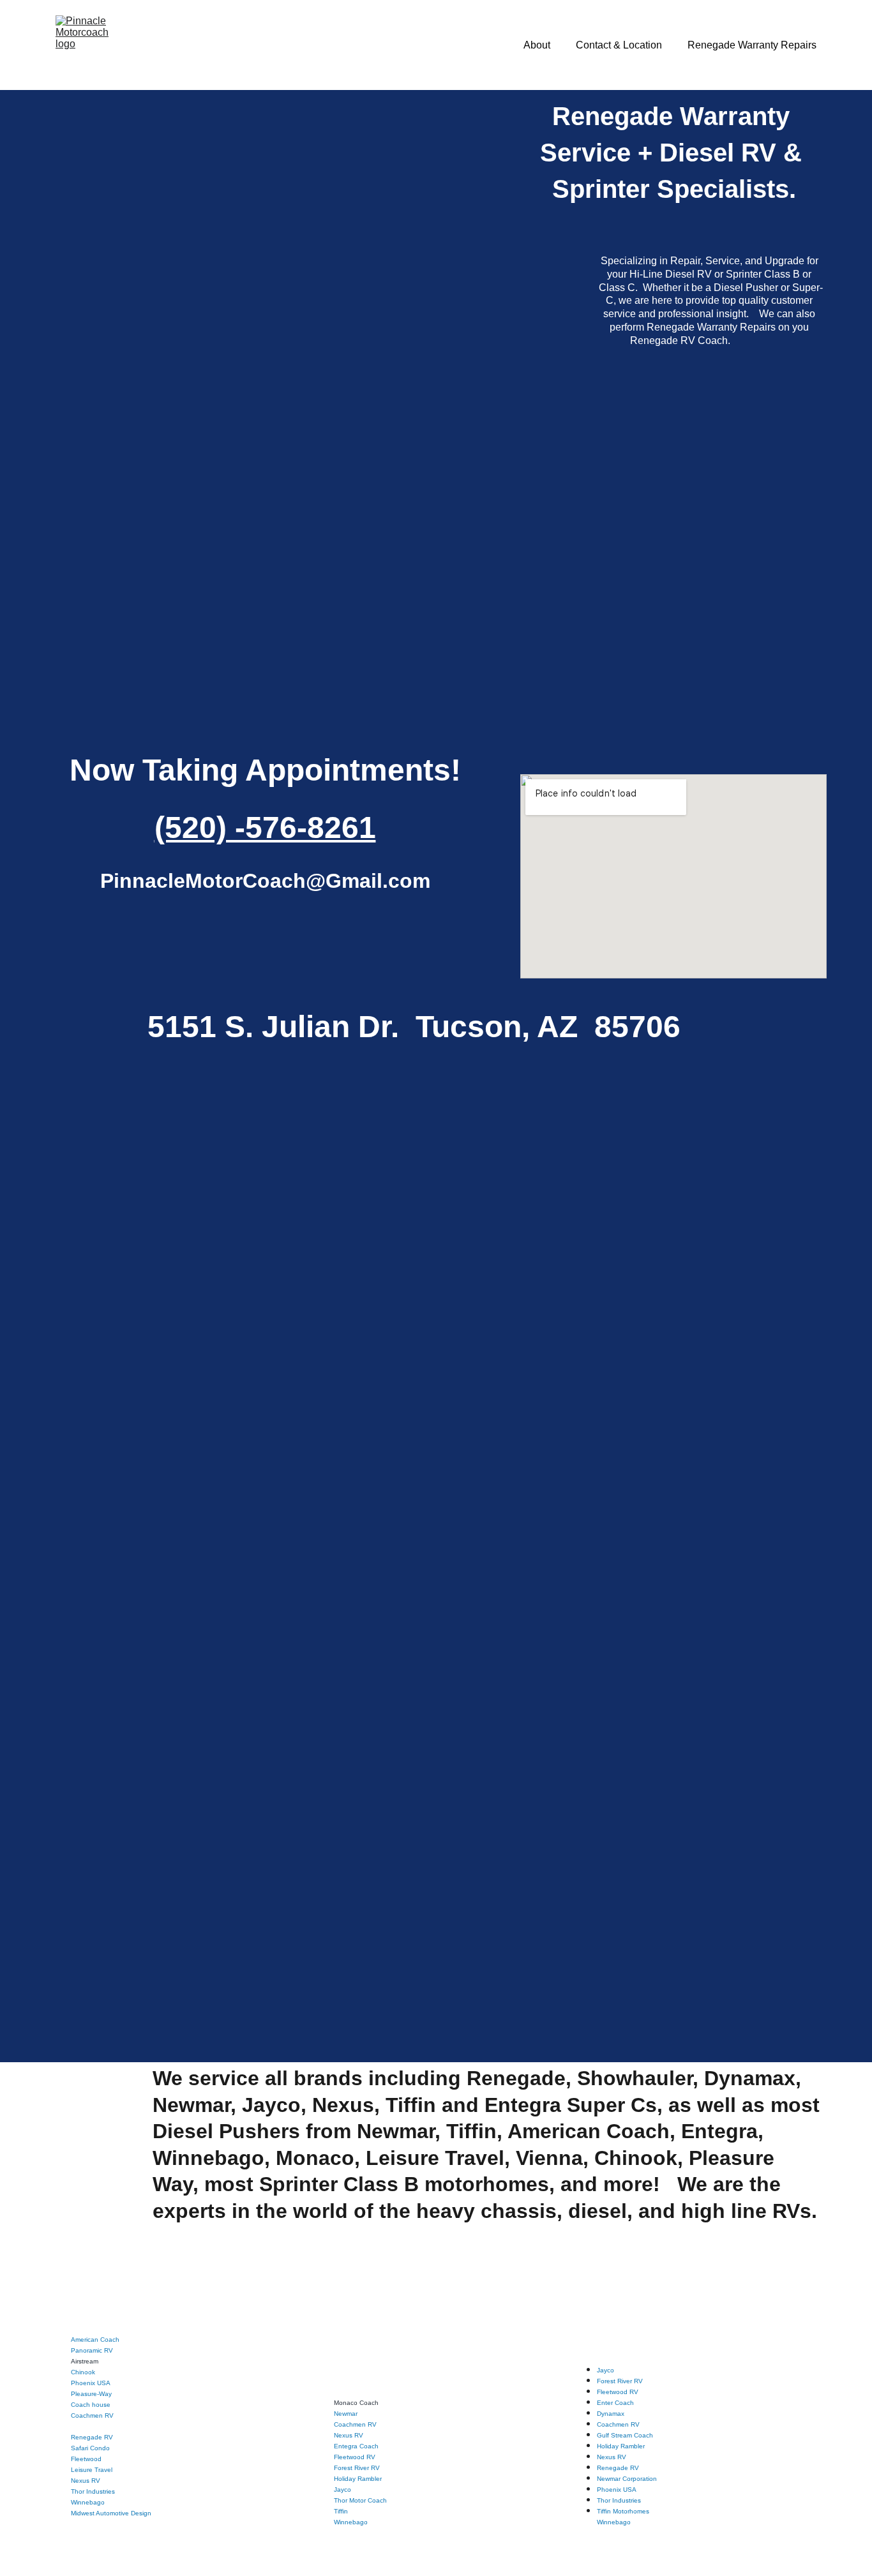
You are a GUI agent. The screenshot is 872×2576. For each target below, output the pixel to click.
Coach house (91, 2405)
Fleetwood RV (355, 2457)
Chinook (83, 2372)
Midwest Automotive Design (111, 2513)
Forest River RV (357, 2468)
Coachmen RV (92, 2415)
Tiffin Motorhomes (623, 2511)
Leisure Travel (92, 2470)
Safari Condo (90, 2448)
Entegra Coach (356, 2446)
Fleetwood (86, 2459)
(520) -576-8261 (265, 827)
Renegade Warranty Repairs (752, 45)
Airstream (85, 2361)
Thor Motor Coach (360, 2500)
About (537, 45)
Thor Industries (93, 2491)
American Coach (95, 2340)
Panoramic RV (92, 2350)
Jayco (342, 2490)
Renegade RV (92, 2437)
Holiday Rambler (358, 2479)
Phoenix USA (91, 2383)
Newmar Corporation (627, 2479)
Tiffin (341, 2511)
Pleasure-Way (91, 2394)
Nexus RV (86, 2481)
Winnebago (351, 2522)
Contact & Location (619, 45)
